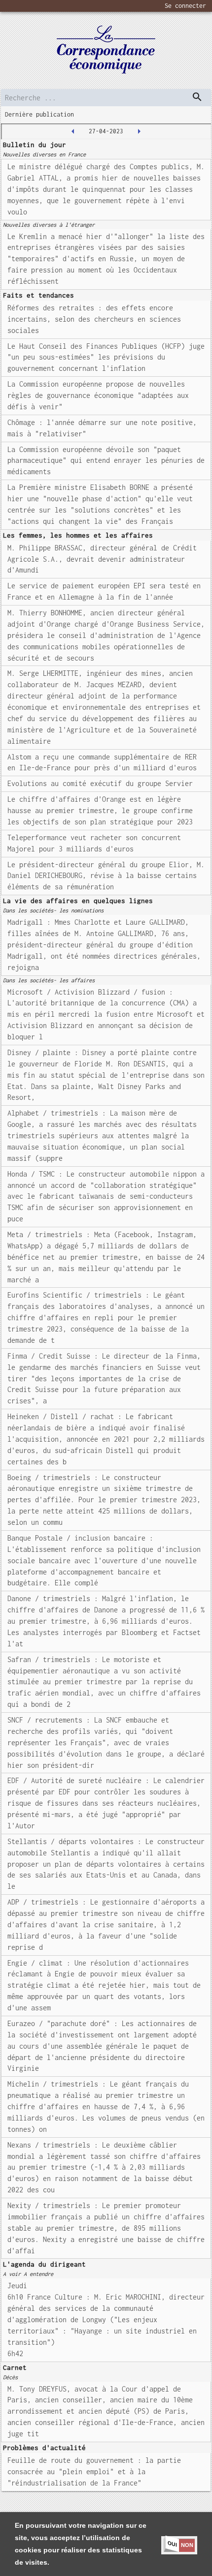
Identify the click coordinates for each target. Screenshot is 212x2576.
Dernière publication (39, 114)
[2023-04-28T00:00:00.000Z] (139, 131)
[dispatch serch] (197, 97)
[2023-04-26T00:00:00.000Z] (73, 131)
